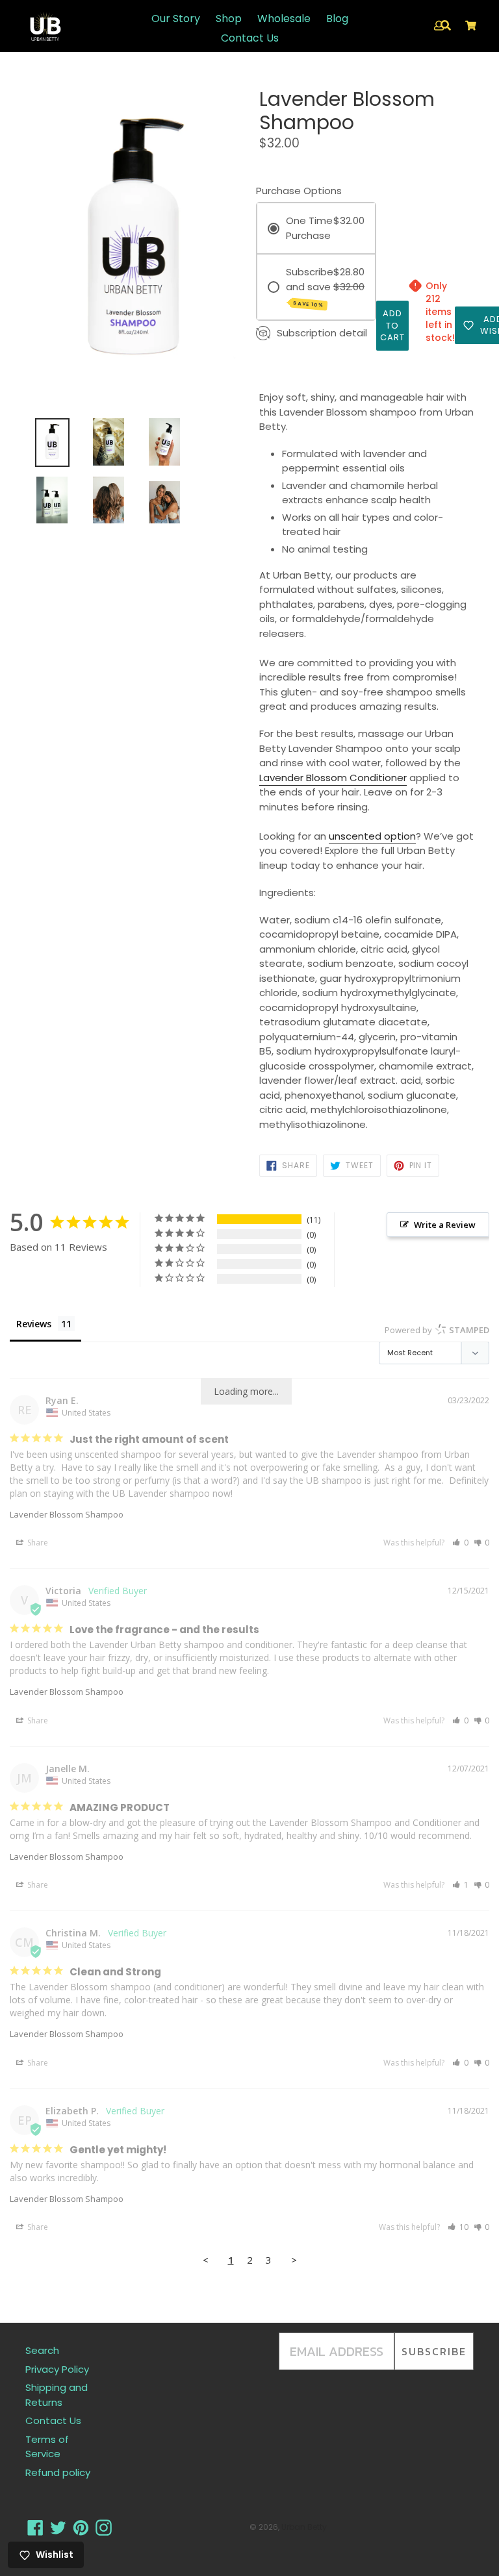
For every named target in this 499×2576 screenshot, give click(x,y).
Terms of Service (47, 2447)
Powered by (437, 1330)
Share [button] (37, 1543)
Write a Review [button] (445, 1225)
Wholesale (284, 19)
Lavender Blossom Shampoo (67, 1514)
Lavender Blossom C (308, 778)
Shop (229, 19)
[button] (460, 1543)
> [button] (294, 2260)
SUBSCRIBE (434, 2351)
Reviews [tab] (34, 1324)
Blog (337, 19)
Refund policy (58, 2472)
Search (42, 2350)
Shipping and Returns (57, 2395)
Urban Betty (304, 2527)
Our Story (176, 19)
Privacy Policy (57, 2369)
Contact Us (250, 38)
